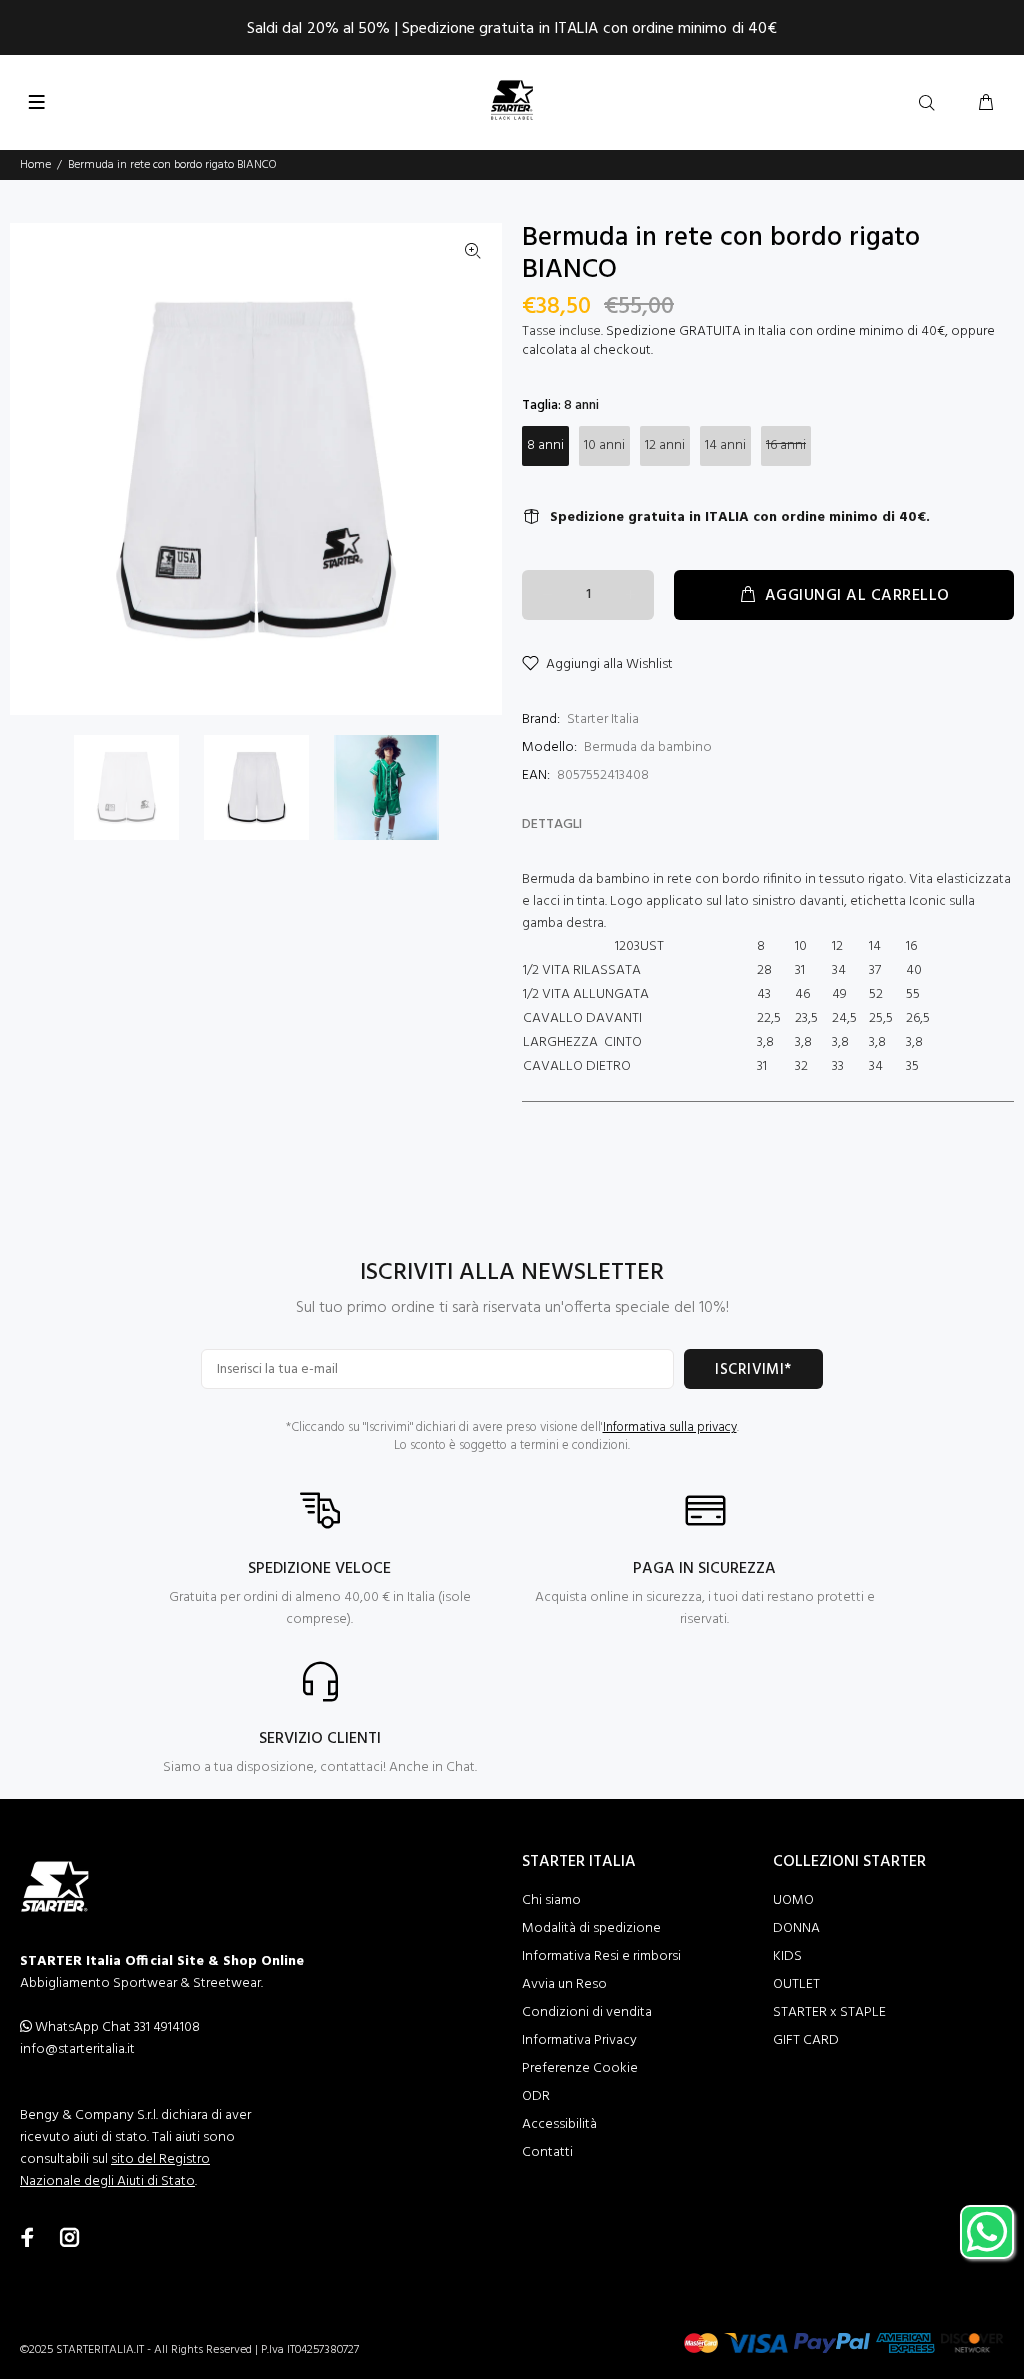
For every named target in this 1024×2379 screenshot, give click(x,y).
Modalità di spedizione (591, 1928)
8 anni (545, 445)
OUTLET (796, 1984)
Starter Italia (603, 719)
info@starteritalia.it (77, 2049)
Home (35, 165)
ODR (536, 2096)
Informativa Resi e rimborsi (601, 1956)
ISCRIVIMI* (753, 1370)
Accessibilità (559, 2124)
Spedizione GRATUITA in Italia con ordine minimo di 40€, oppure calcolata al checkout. (758, 341)
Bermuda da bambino (648, 747)
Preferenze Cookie (580, 2068)
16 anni (786, 445)
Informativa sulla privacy (670, 1427)
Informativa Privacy (579, 2040)
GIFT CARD (806, 2040)
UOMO (793, 1900)
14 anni (725, 445)
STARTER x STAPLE (829, 2012)
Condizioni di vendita (587, 2012)
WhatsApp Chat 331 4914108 (116, 2027)
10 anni (604, 445)
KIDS (787, 1956)
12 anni (665, 445)
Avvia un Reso (564, 1984)
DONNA (796, 1928)
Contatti (547, 2152)
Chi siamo (551, 1900)
